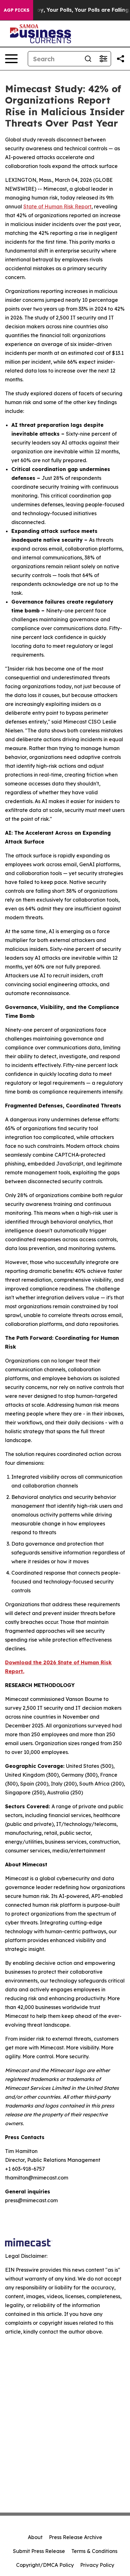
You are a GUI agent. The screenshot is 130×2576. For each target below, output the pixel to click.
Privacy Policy (97, 2565)
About (35, 2537)
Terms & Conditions (94, 2551)
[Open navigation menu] (11, 59)
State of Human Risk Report (57, 206)
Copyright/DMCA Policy (45, 2565)
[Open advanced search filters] (103, 59)
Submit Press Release (39, 2551)
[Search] (88, 59)
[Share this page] (121, 59)
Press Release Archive (76, 2537)
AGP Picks (17, 10)
